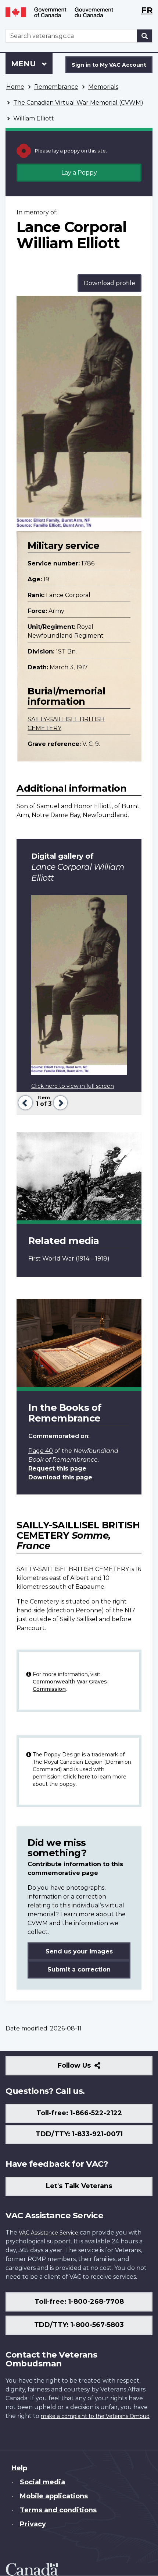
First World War (51, 1259)
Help (19, 2468)
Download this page (60, 1477)
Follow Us (90, 2068)
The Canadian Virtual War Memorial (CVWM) (78, 103)
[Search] (145, 36)
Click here (77, 1777)
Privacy (33, 2524)
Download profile (109, 283)
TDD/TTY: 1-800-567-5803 (79, 2325)
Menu (25, 64)
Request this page (57, 1469)
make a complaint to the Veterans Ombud (95, 2416)
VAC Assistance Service (49, 2233)
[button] (24, 1102)
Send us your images (79, 1951)
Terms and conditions (58, 2510)
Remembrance (56, 87)
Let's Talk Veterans (79, 2186)
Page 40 (41, 1451)
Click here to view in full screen (73, 1086)
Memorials (103, 87)
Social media (42, 2482)
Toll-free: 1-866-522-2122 (79, 2113)
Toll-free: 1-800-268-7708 (79, 2302)
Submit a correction (79, 1969)
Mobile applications (54, 2496)
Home (15, 87)
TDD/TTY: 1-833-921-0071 (79, 2134)
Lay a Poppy (79, 173)
